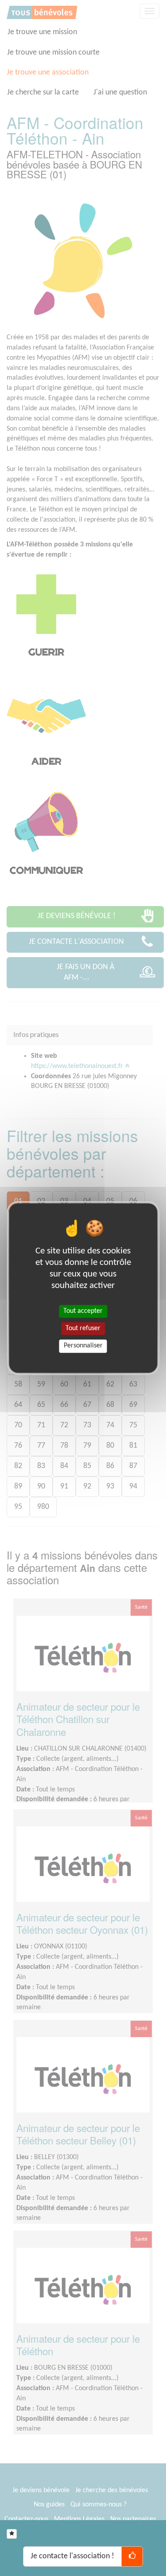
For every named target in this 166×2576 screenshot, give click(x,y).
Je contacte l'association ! (72, 2556)
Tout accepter (83, 1311)
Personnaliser (83, 1346)
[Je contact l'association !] (132, 2556)
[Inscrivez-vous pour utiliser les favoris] (12, 2534)
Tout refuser (83, 1328)
